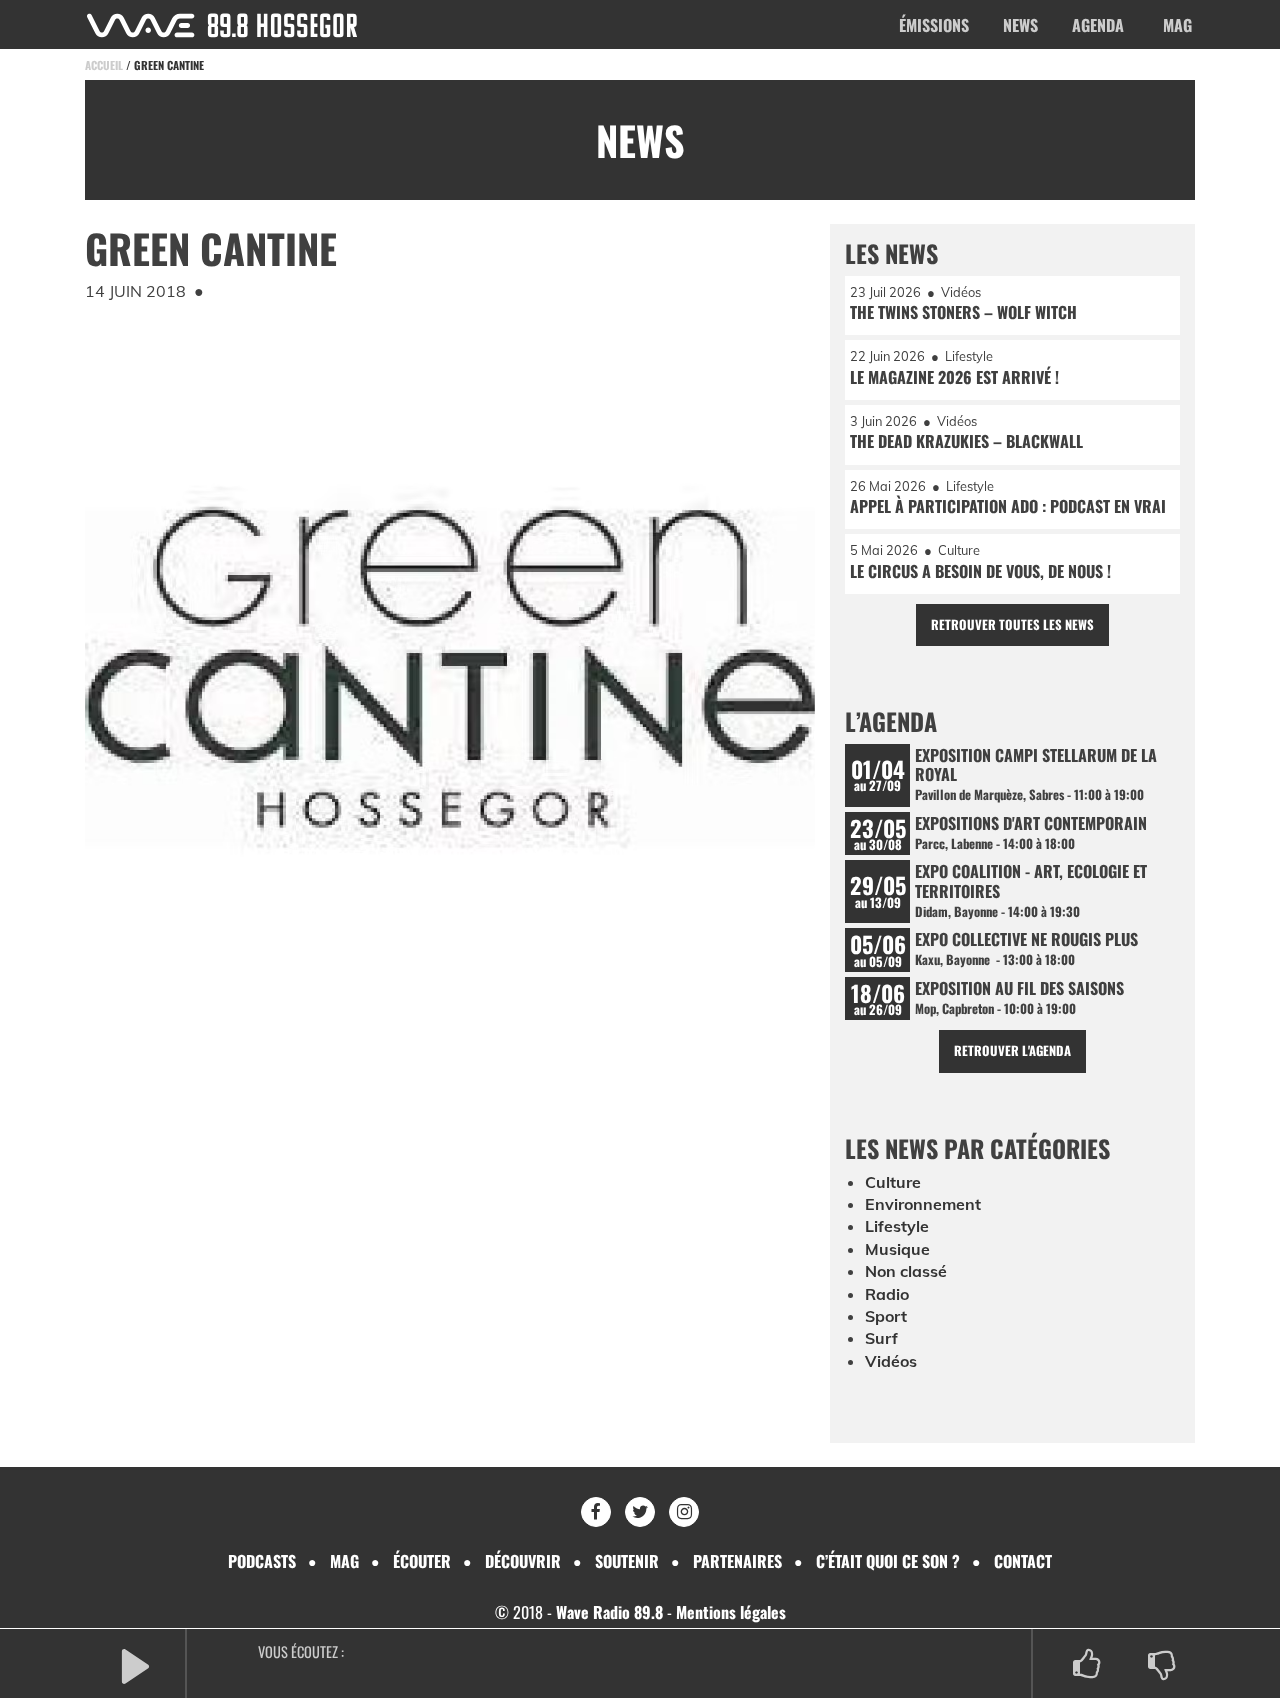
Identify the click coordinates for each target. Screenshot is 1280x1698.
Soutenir (627, 1561)
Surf (881, 1338)
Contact (1023, 1561)
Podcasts (262, 1561)
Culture (893, 1182)
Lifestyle (897, 1226)
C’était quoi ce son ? (888, 1561)
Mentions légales (731, 1612)
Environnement (923, 1204)
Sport (886, 1316)
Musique (897, 1249)
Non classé (906, 1271)
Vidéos (891, 1361)
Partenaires (737, 1561)
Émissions (934, 25)
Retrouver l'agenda (1012, 1050)
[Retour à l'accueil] (222, 25)
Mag (1177, 25)
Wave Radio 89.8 (609, 1612)
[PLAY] (135, 1664)
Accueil (104, 65)
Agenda (1098, 25)
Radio (887, 1294)
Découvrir (523, 1561)
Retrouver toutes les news (1012, 624)
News (1020, 25)
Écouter (422, 1561)
